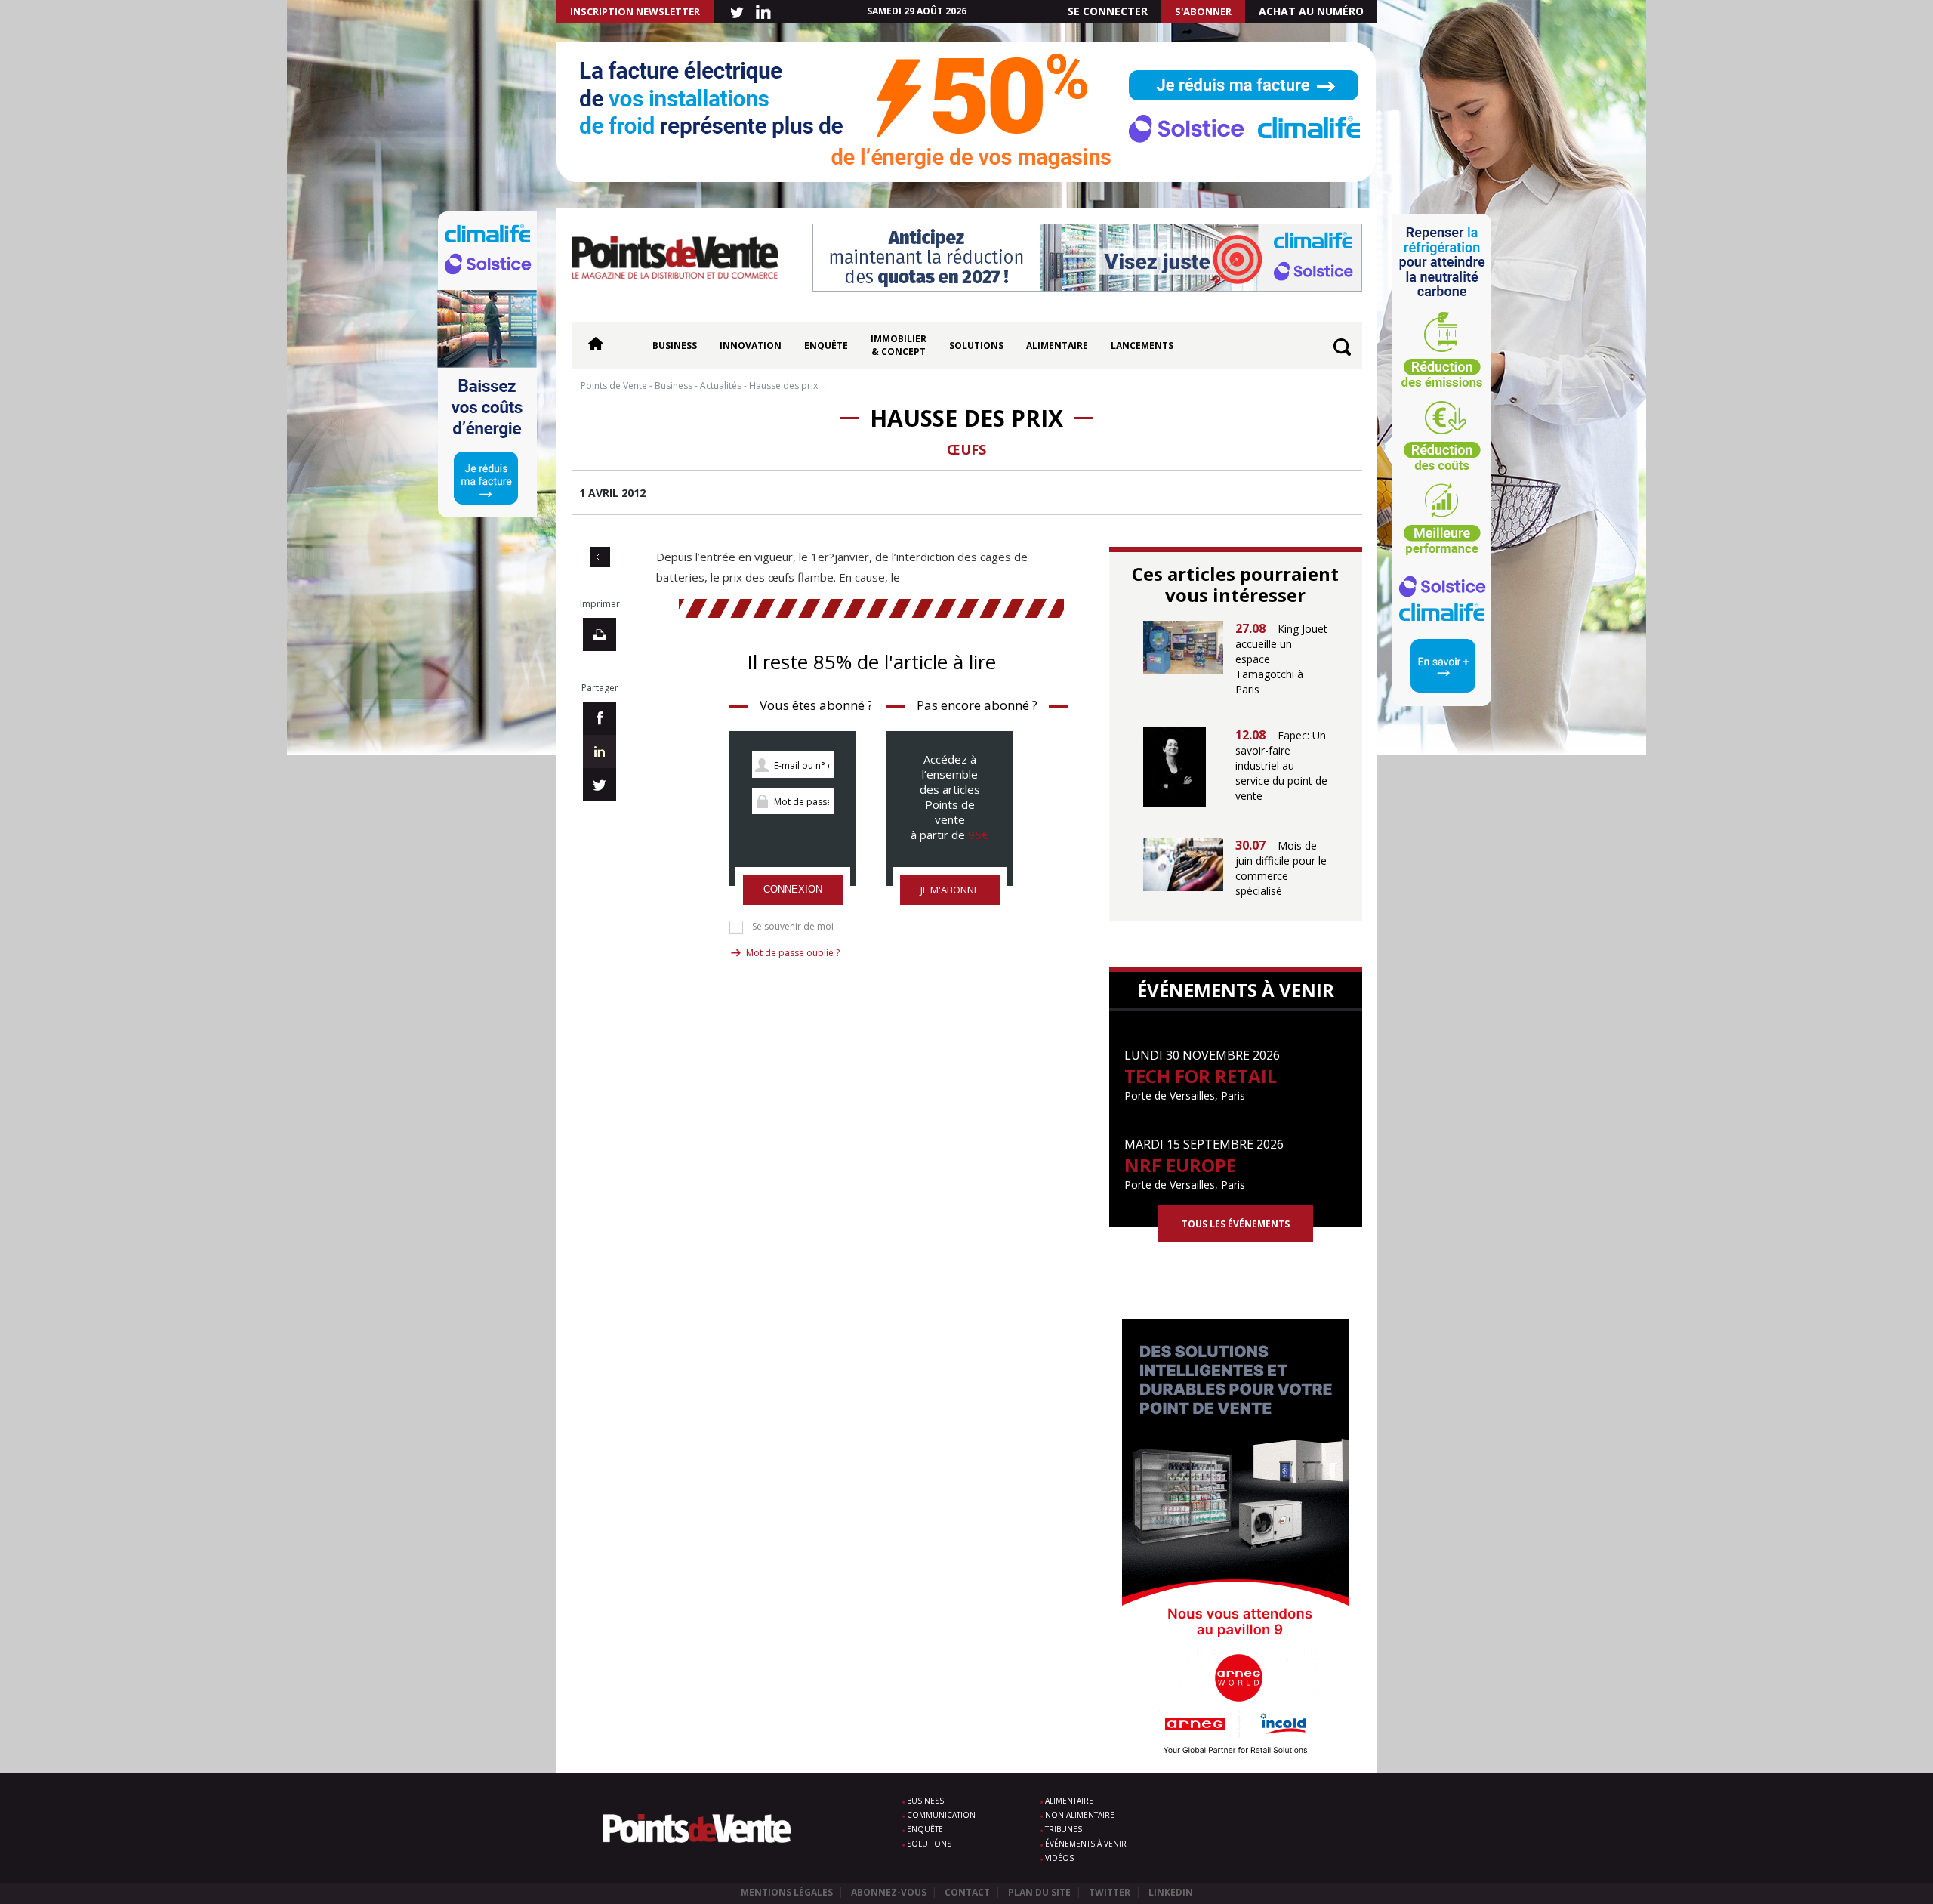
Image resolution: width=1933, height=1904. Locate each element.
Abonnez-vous (889, 1892)
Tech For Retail (1201, 1076)
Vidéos (1059, 1858)
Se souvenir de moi (793, 927)
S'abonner (1203, 11)
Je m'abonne (950, 890)
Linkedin (1171, 1892)
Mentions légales (787, 1892)
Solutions (976, 346)
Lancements (1142, 346)
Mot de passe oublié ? (793, 953)
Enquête (826, 346)
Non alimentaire (1080, 1815)
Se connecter (1108, 11)
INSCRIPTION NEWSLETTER (635, 11)
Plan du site (1039, 1892)
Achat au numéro (1311, 11)
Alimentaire (1057, 346)
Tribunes (1064, 1829)
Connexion (793, 889)
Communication (941, 1815)
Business (675, 346)
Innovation (751, 346)
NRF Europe (1180, 1165)
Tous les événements (1236, 1224)
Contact (967, 1892)
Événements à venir (1086, 1844)
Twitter (1110, 1892)
